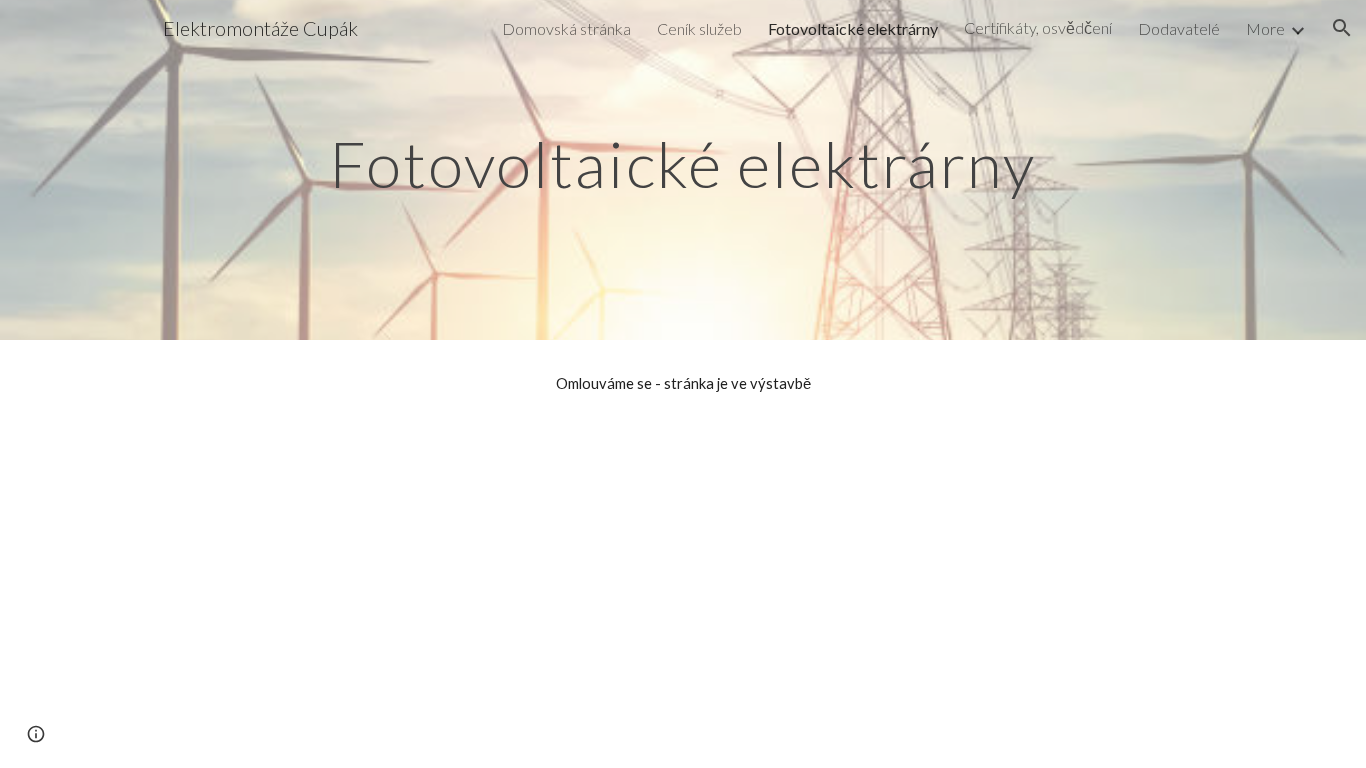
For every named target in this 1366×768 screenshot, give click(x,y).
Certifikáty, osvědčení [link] (1038, 27)
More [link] (1265, 28)
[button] (1342, 28)
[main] (683, 155)
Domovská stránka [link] (566, 28)
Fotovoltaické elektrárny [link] (853, 28)
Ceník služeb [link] (699, 28)
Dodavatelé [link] (1179, 28)
